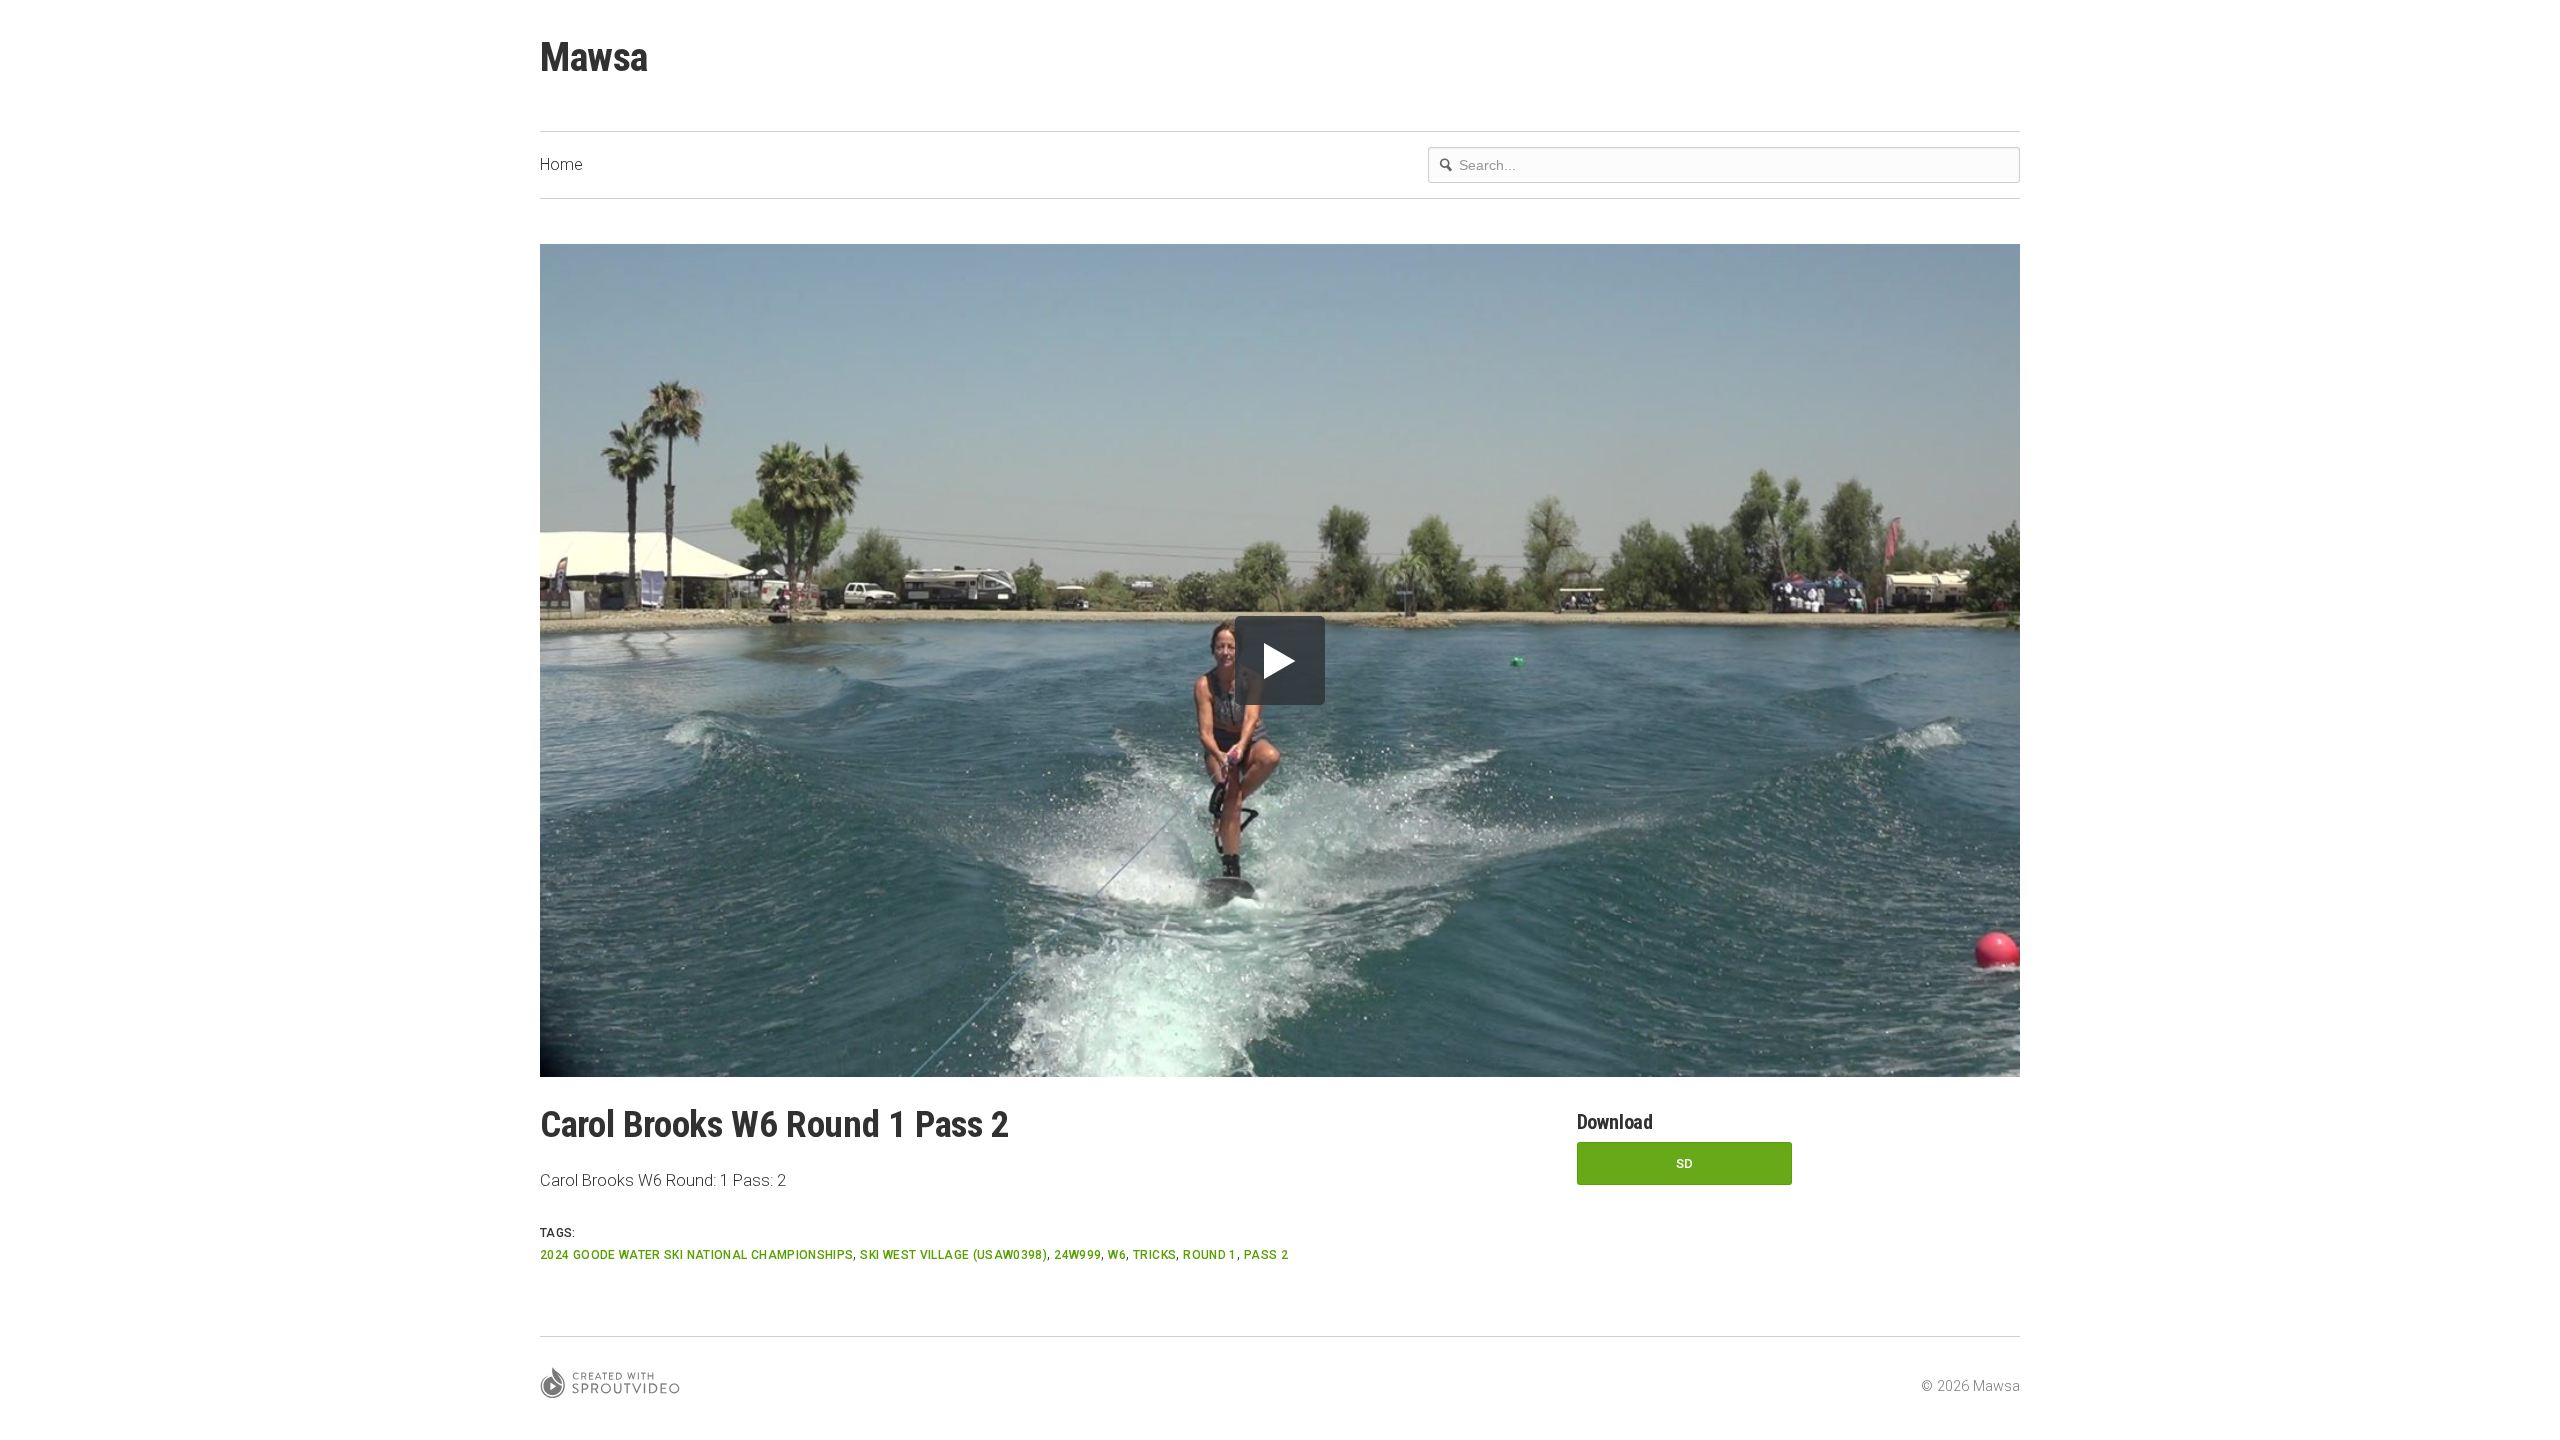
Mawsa (594, 57)
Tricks (1154, 1255)
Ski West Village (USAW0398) (953, 1255)
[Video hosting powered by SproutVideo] (610, 1386)
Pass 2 (1266, 1255)
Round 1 (1210, 1255)
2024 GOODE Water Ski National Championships (696, 1255)
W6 (1117, 1255)
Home (561, 164)
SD (1685, 1163)
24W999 (1077, 1255)
